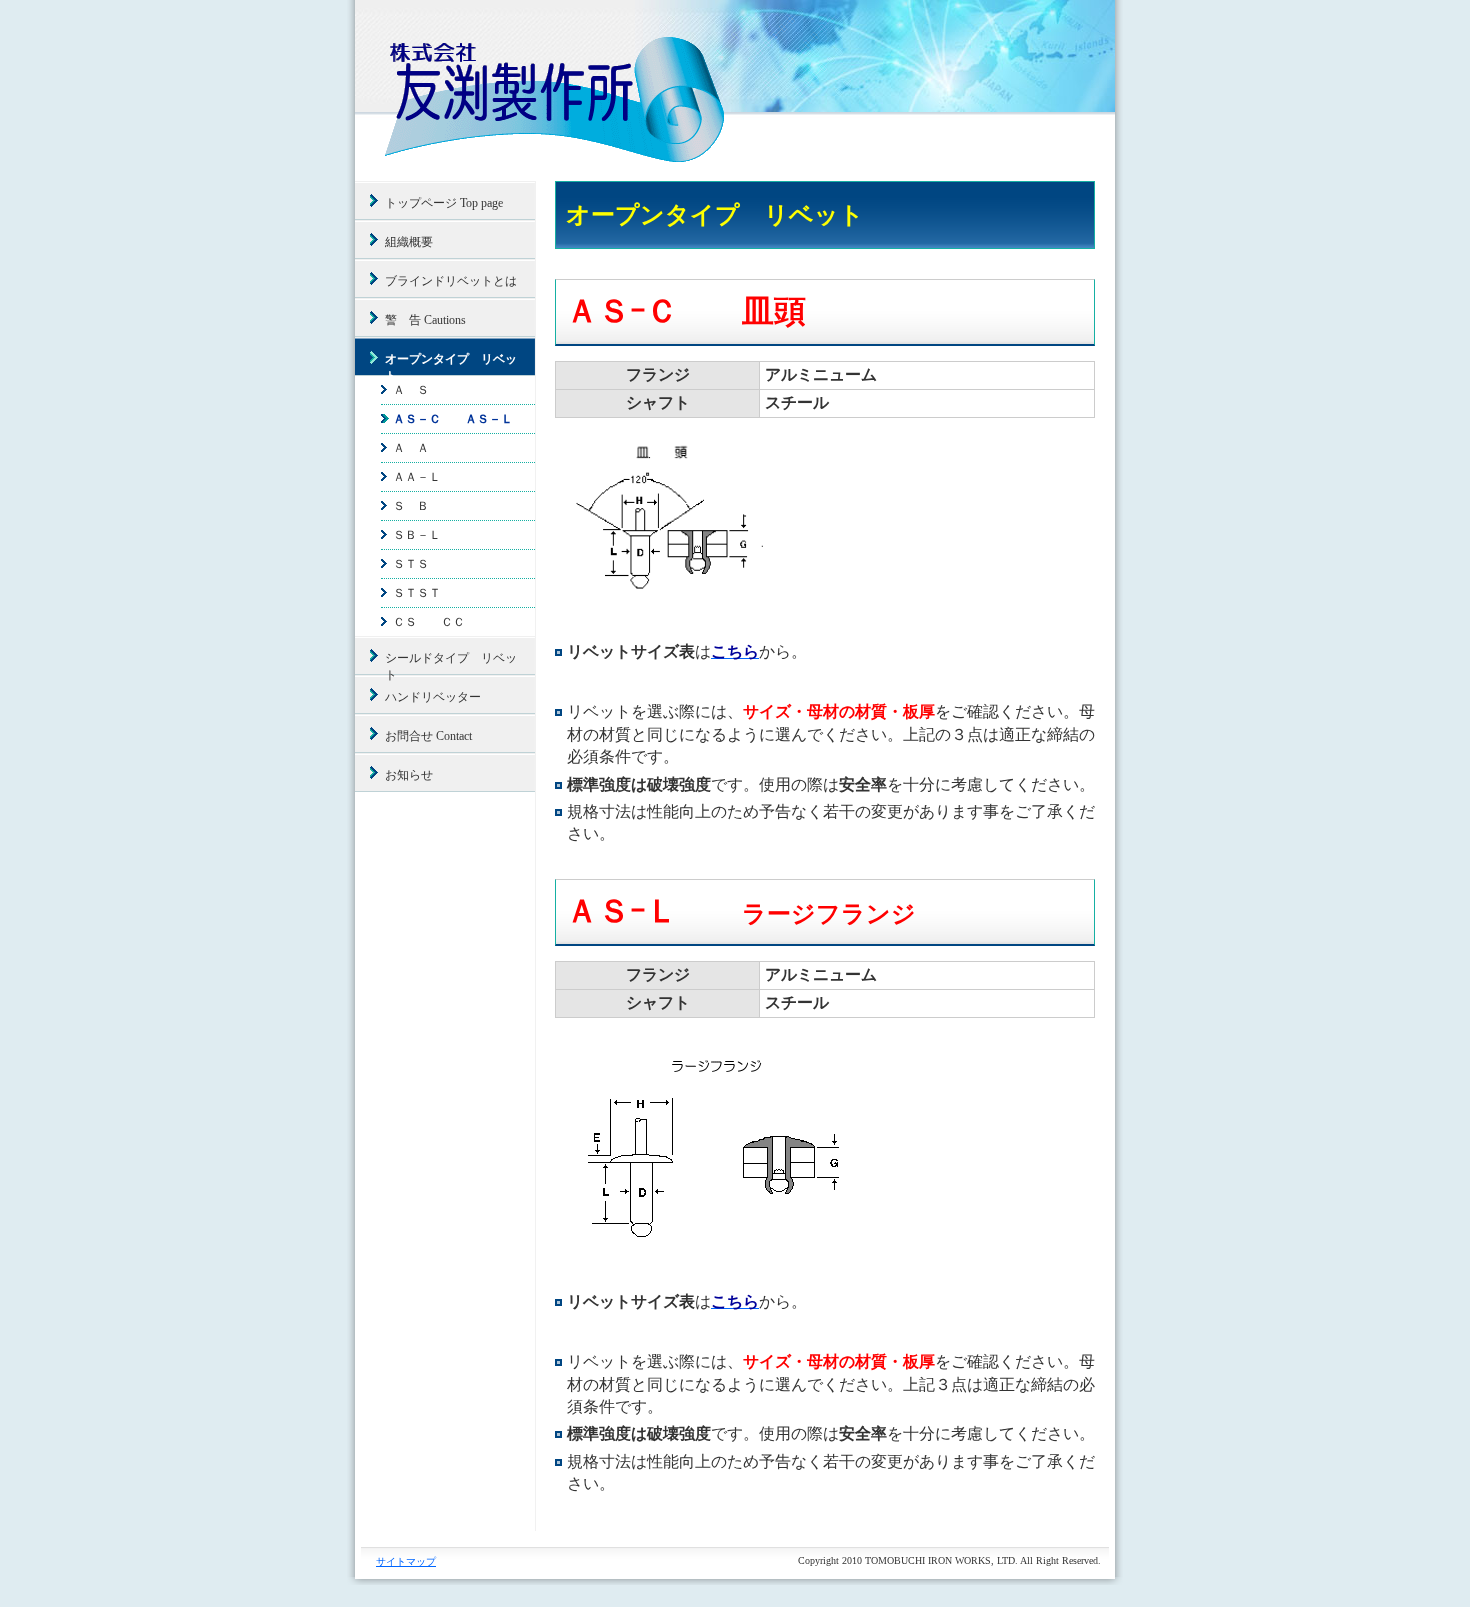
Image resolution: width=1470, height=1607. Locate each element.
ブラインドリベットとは (451, 281)
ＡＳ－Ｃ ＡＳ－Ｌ (453, 419)
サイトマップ (406, 1561)
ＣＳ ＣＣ (429, 622)
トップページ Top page (444, 203)
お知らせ (409, 775)
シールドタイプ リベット (451, 663)
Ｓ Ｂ (411, 506)
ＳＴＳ (411, 564)
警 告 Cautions (425, 320)
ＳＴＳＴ (417, 593)
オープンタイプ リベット (451, 364)
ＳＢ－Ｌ (417, 535)
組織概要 (409, 242)
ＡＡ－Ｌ (417, 477)
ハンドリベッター (433, 697)
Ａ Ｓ (411, 390)
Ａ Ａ (411, 448)
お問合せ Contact (428, 736)
